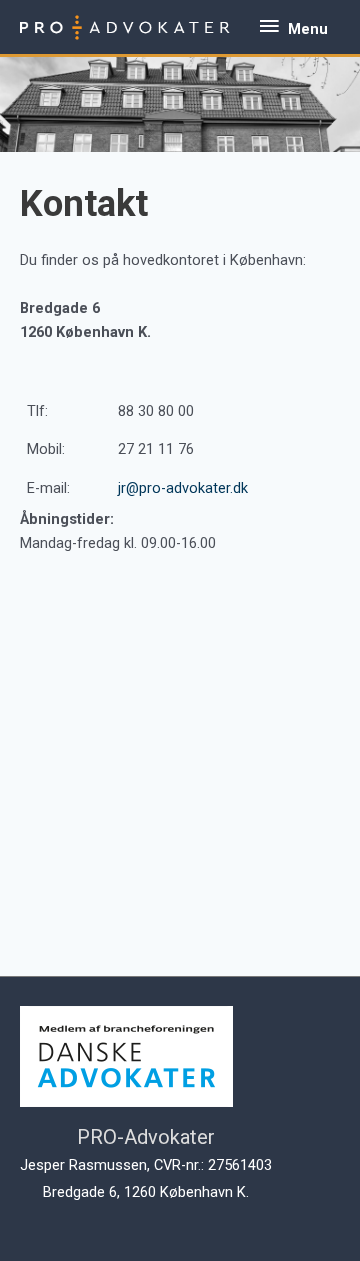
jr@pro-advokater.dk (183, 488)
